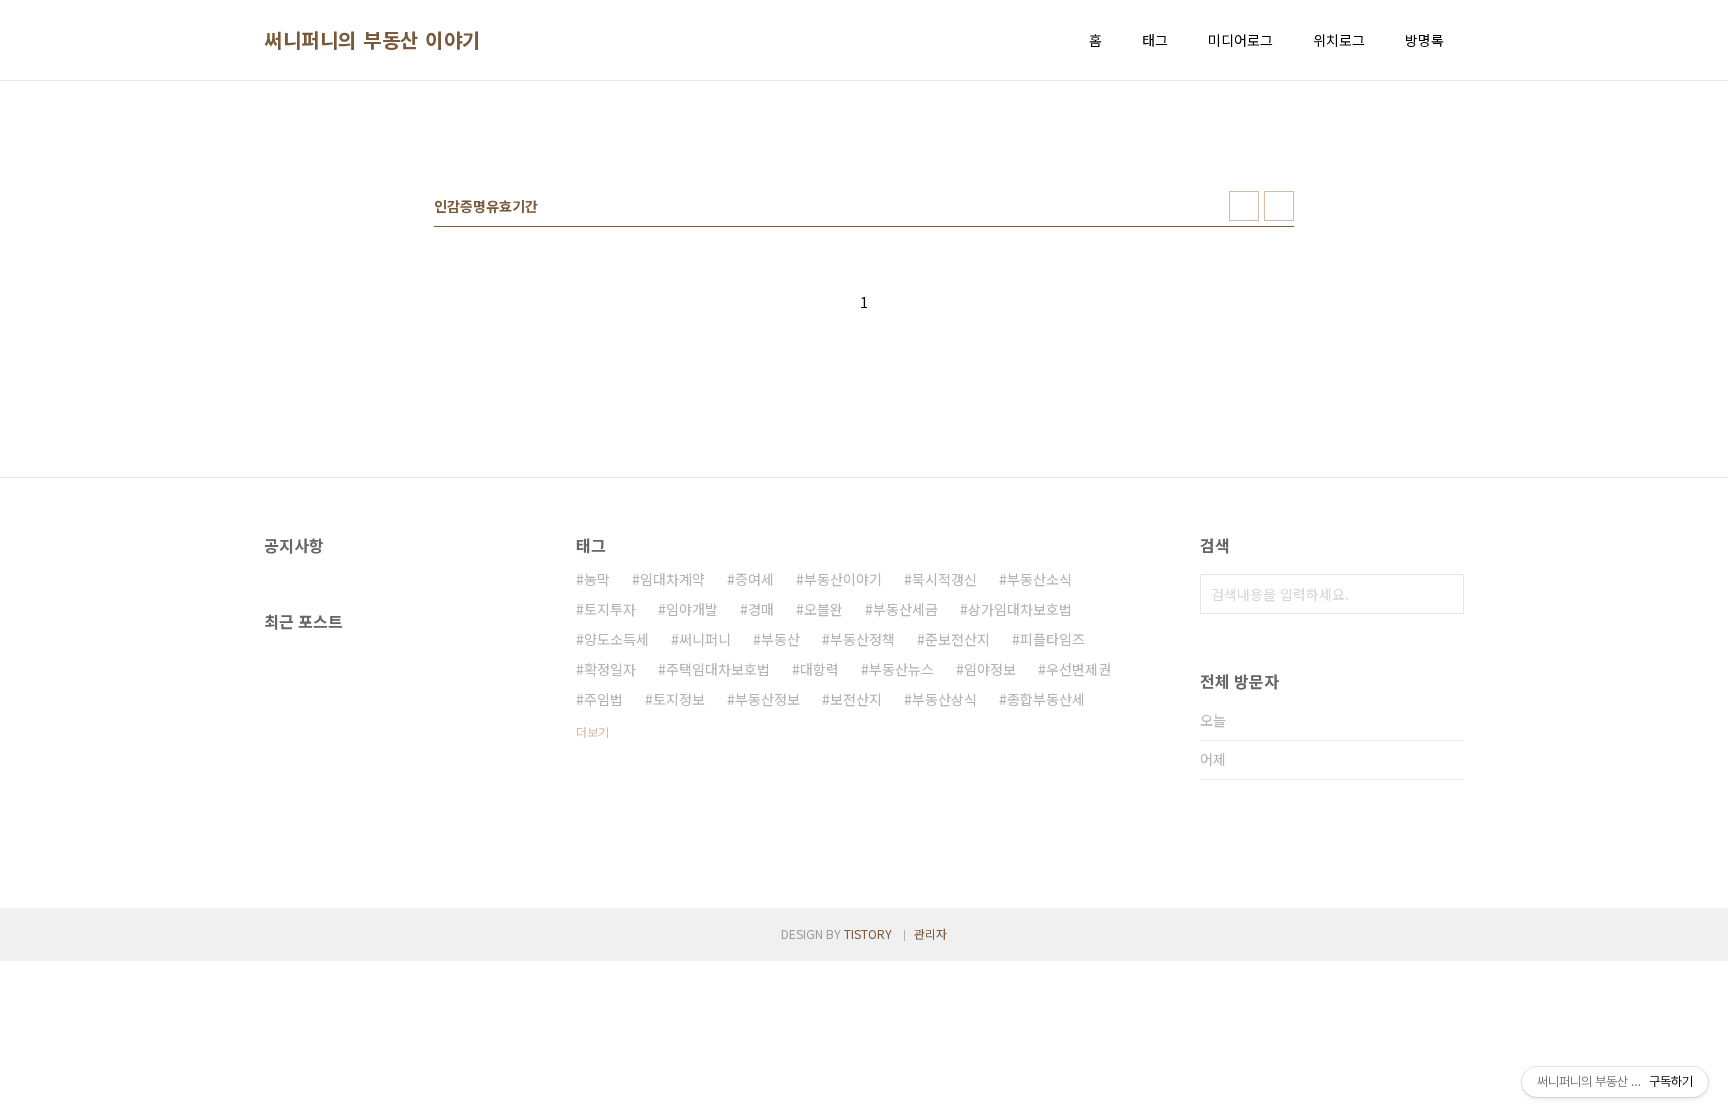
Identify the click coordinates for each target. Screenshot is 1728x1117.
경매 (761, 609)
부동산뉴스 (901, 669)
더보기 (592, 731)
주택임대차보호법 (718, 669)
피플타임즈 (1052, 639)
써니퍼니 (705, 639)
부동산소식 (1039, 579)
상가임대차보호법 (1020, 609)
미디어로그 (1240, 40)
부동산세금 (905, 609)
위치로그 (1339, 40)
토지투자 (610, 609)
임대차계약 (672, 579)
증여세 (754, 579)
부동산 (780, 639)
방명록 (1424, 40)
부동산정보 (767, 699)
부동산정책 (862, 639)
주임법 (603, 699)
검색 (1444, 594)
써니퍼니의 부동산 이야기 (372, 40)
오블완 (823, 609)
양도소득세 (616, 639)
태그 (1155, 40)
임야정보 (990, 669)
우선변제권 (1078, 669)
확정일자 (610, 669)
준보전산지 (957, 639)
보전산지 (856, 699)
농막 (597, 579)
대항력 (819, 669)
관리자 (930, 933)
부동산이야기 (843, 579)
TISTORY (868, 933)
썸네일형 (1244, 206)
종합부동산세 (1046, 699)
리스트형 (1279, 206)
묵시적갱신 (944, 579)
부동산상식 (944, 699)
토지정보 (679, 699)
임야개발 (692, 609)
